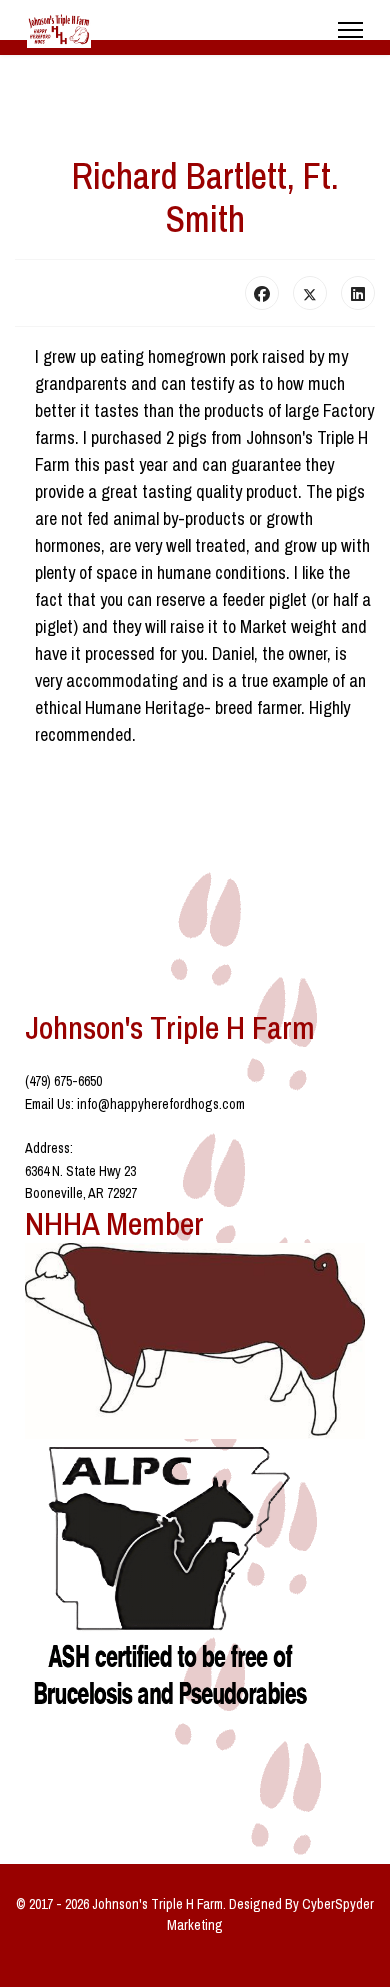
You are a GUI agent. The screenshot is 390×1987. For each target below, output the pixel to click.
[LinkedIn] (358, 293)
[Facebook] (262, 293)
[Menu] (350, 30)
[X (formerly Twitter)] (310, 293)
